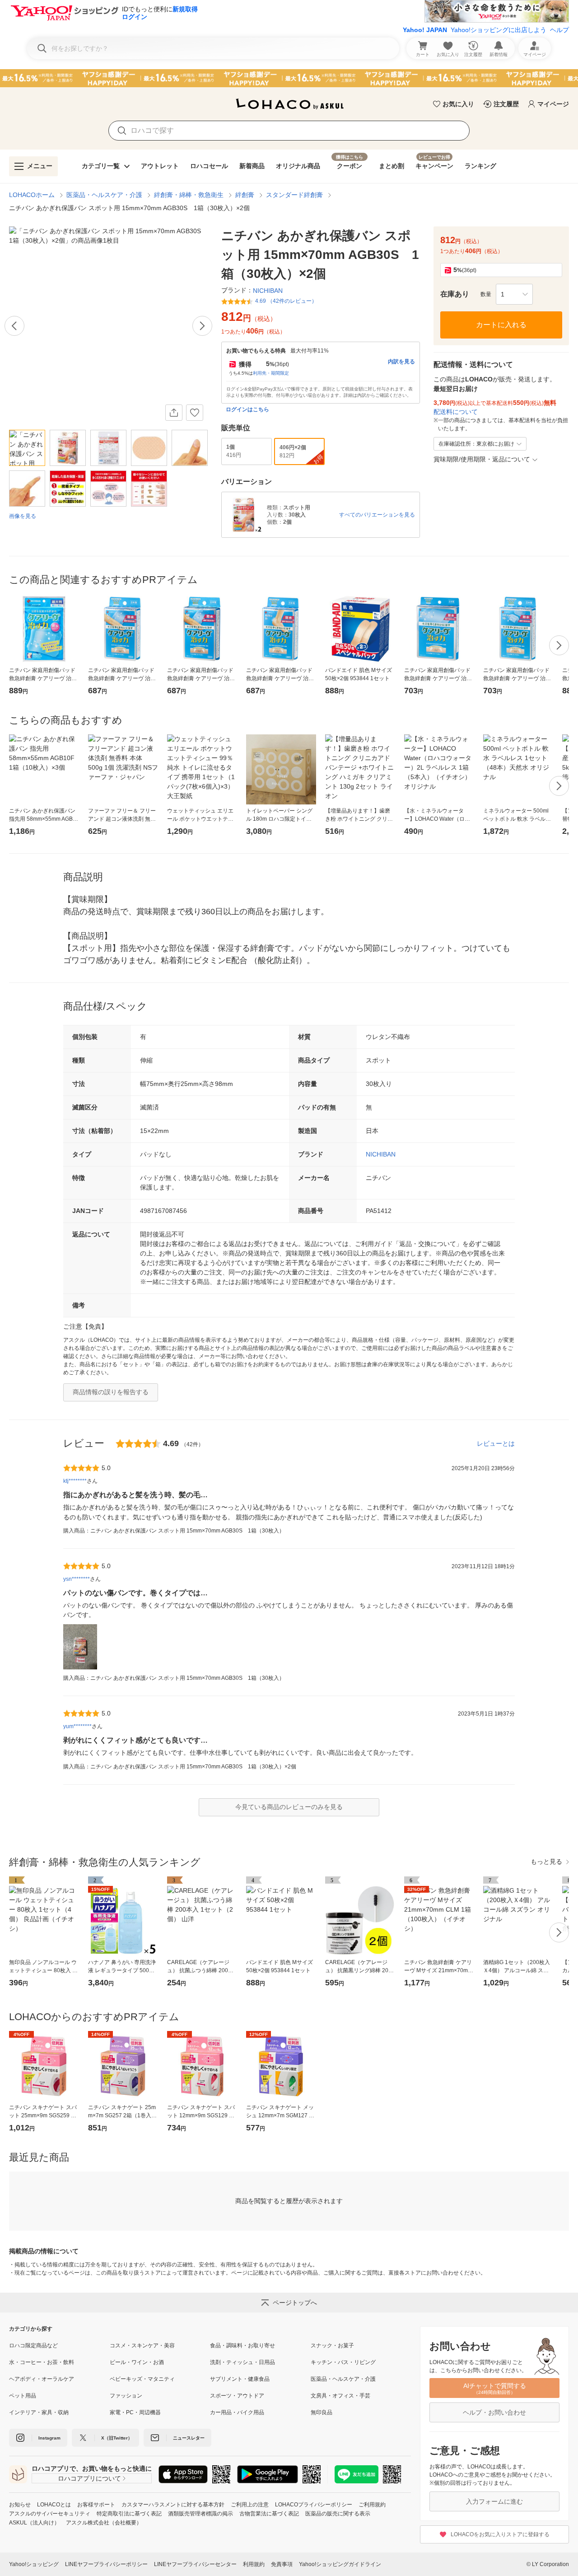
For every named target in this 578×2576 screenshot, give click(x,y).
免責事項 (282, 2564)
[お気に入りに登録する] (195, 413)
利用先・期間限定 (271, 373)
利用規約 (254, 2564)
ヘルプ (559, 30)
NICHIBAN (381, 1154)
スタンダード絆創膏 (294, 195)
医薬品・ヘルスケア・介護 (104, 195)
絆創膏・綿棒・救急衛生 (189, 195)
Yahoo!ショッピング (34, 2564)
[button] (514, 294)
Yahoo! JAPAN (425, 30)
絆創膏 (245, 195)
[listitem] (59, 2346)
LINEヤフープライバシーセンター (195, 2564)
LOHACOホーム (32, 195)
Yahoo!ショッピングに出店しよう (499, 30)
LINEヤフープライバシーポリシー (106, 2564)
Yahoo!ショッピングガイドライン (340, 2564)
